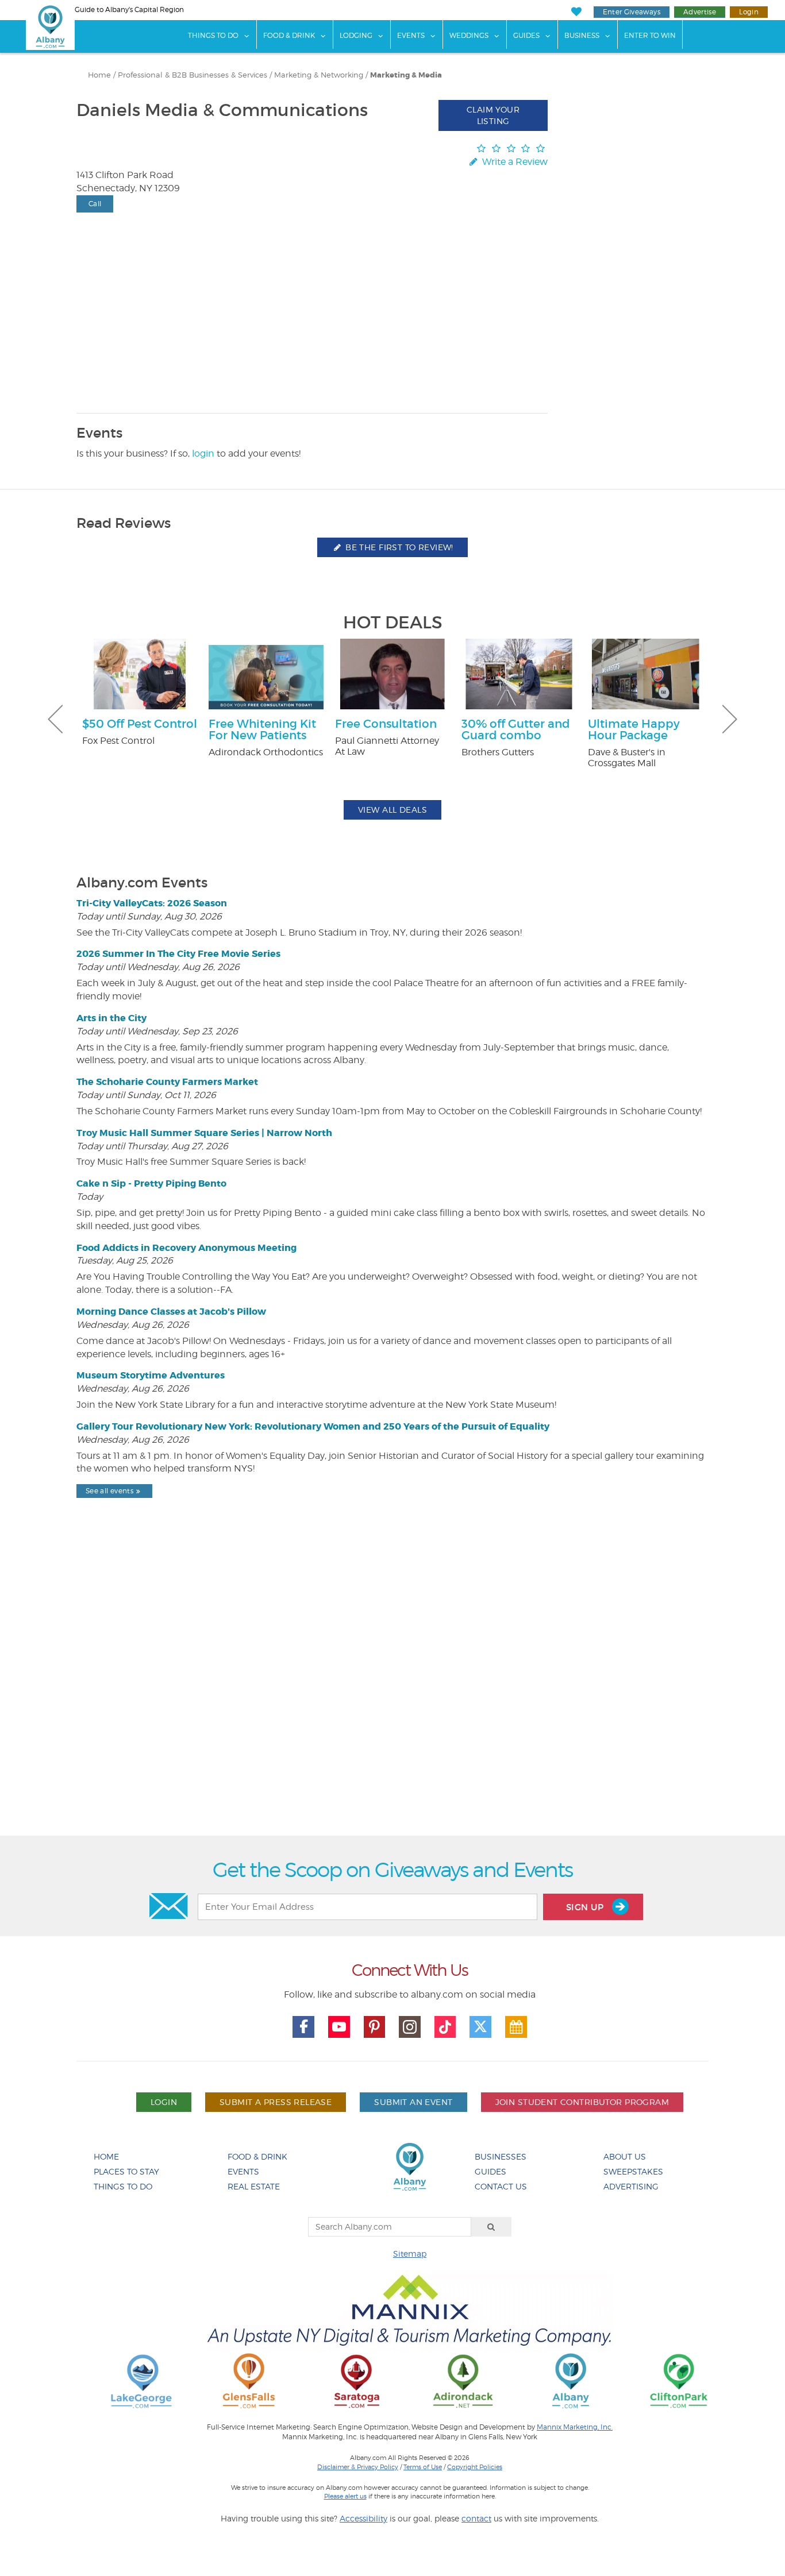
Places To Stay (126, 2171)
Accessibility (363, 2518)
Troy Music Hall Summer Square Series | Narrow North (204, 1133)
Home (99, 75)
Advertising (631, 2186)
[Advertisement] (392, 1696)
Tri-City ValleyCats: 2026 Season (152, 903)
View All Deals (392, 810)
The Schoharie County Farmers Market (167, 1082)
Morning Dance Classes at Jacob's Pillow (171, 1312)
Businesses (501, 2156)
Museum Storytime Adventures (151, 1375)
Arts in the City (111, 1018)
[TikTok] (445, 2027)
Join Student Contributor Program (582, 2102)
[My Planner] (516, 2027)
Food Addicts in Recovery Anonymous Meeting (186, 1248)
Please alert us (345, 2496)
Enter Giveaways (632, 12)
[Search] (491, 2227)
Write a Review (514, 162)
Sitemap (410, 2253)
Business (582, 35)
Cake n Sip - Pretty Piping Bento (151, 1183)
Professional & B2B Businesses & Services (193, 75)
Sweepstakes (633, 2171)
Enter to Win (650, 35)
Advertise (700, 12)
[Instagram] (410, 2027)
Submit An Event (413, 2102)
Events (411, 35)
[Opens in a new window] (141, 2380)
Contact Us (501, 2186)
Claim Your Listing (493, 115)
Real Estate (254, 2186)
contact (476, 2518)
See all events (109, 1491)
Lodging (356, 35)
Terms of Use (423, 2467)
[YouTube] (339, 2027)
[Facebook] (303, 2027)
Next (730, 719)
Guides (526, 35)
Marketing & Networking (319, 75)
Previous (55, 719)
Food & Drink (289, 35)
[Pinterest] (375, 2027)
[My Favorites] (576, 12)
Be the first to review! (398, 547)
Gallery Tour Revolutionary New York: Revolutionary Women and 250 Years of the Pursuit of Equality (313, 1426)
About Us (625, 2156)
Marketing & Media (406, 75)
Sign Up (586, 1907)
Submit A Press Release (276, 2102)
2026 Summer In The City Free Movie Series (178, 954)
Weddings (469, 35)
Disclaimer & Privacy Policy (358, 2467)
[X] (480, 2027)
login (203, 453)
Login (749, 12)
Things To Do (213, 35)
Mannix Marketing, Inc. (575, 2427)
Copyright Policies (475, 2467)
